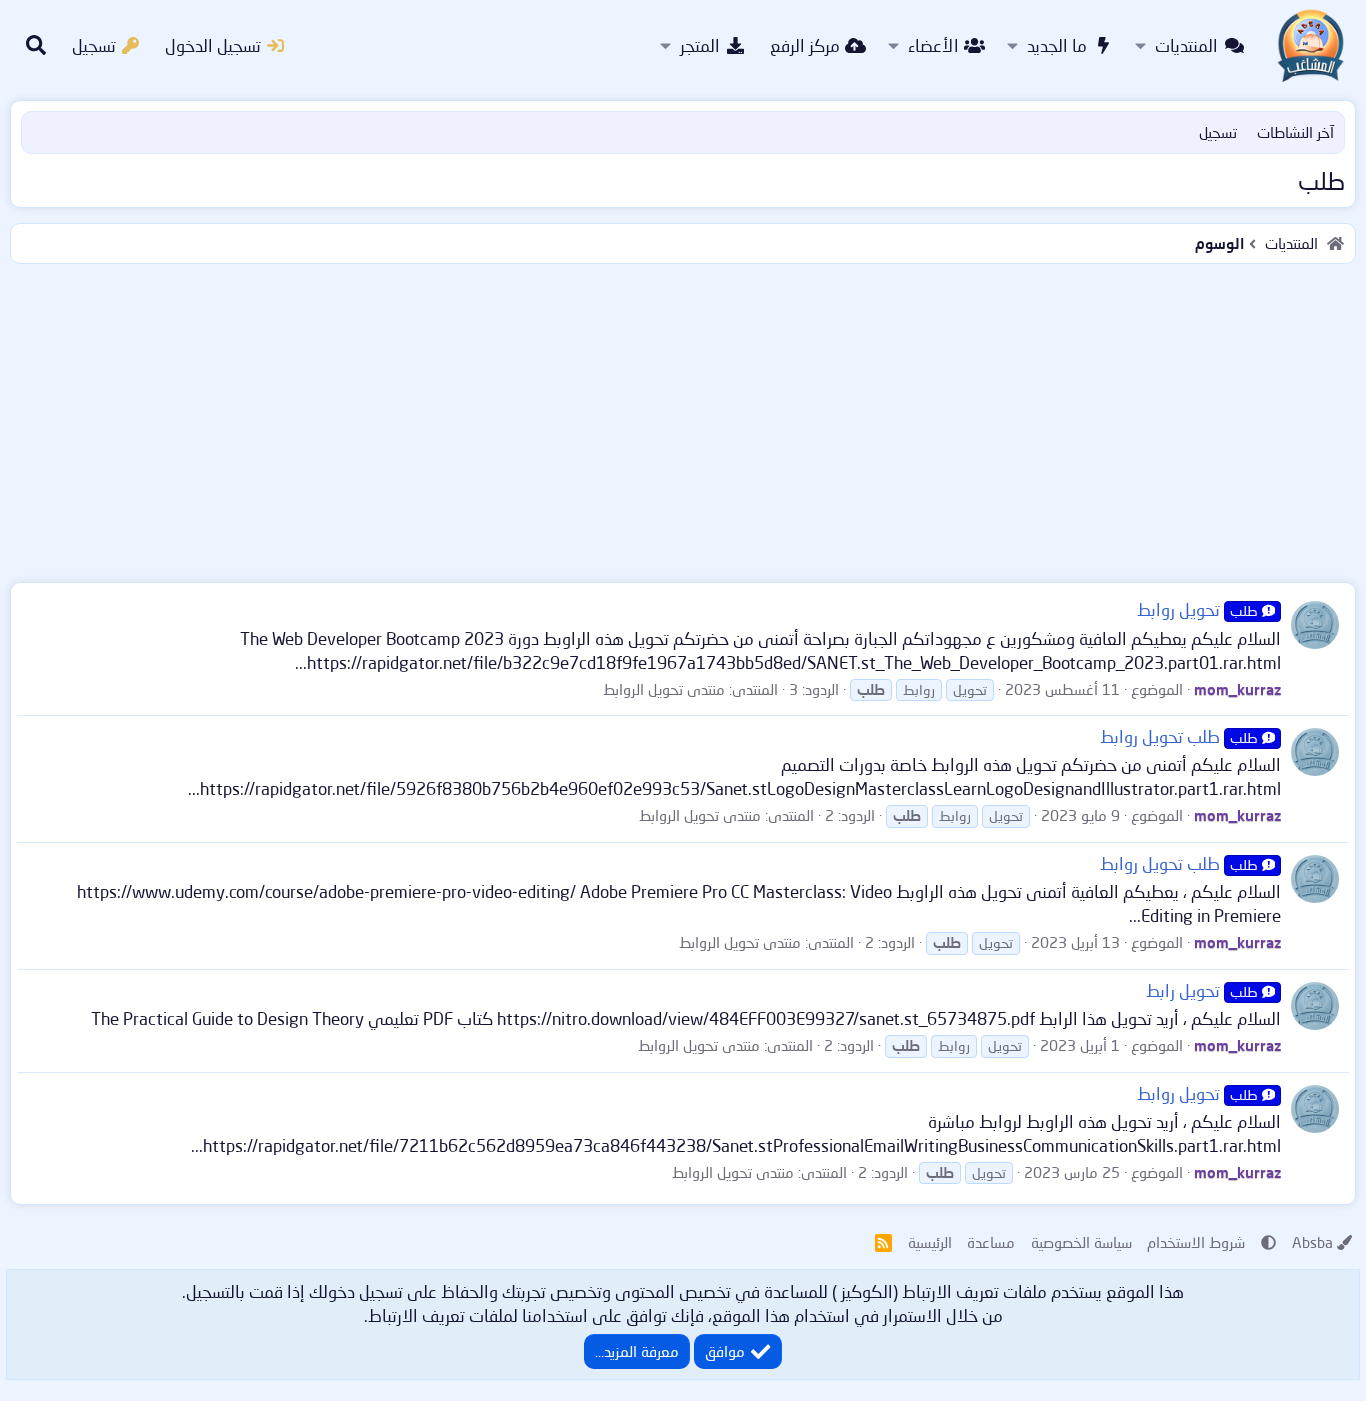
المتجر (700, 45)
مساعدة (991, 1242)
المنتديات (1186, 45)
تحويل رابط (1202, 990)
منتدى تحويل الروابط (664, 689)
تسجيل (1218, 132)
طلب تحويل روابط (1179, 736)
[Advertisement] (683, 419)
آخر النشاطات (1295, 132)
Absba (1312, 1242)
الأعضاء (933, 45)
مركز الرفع (805, 45)
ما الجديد (1057, 45)
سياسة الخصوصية (1081, 1242)
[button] (1140, 46)
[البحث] (36, 46)
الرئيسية (930, 1242)
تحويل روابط (1197, 609)
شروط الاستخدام (1196, 1242)
